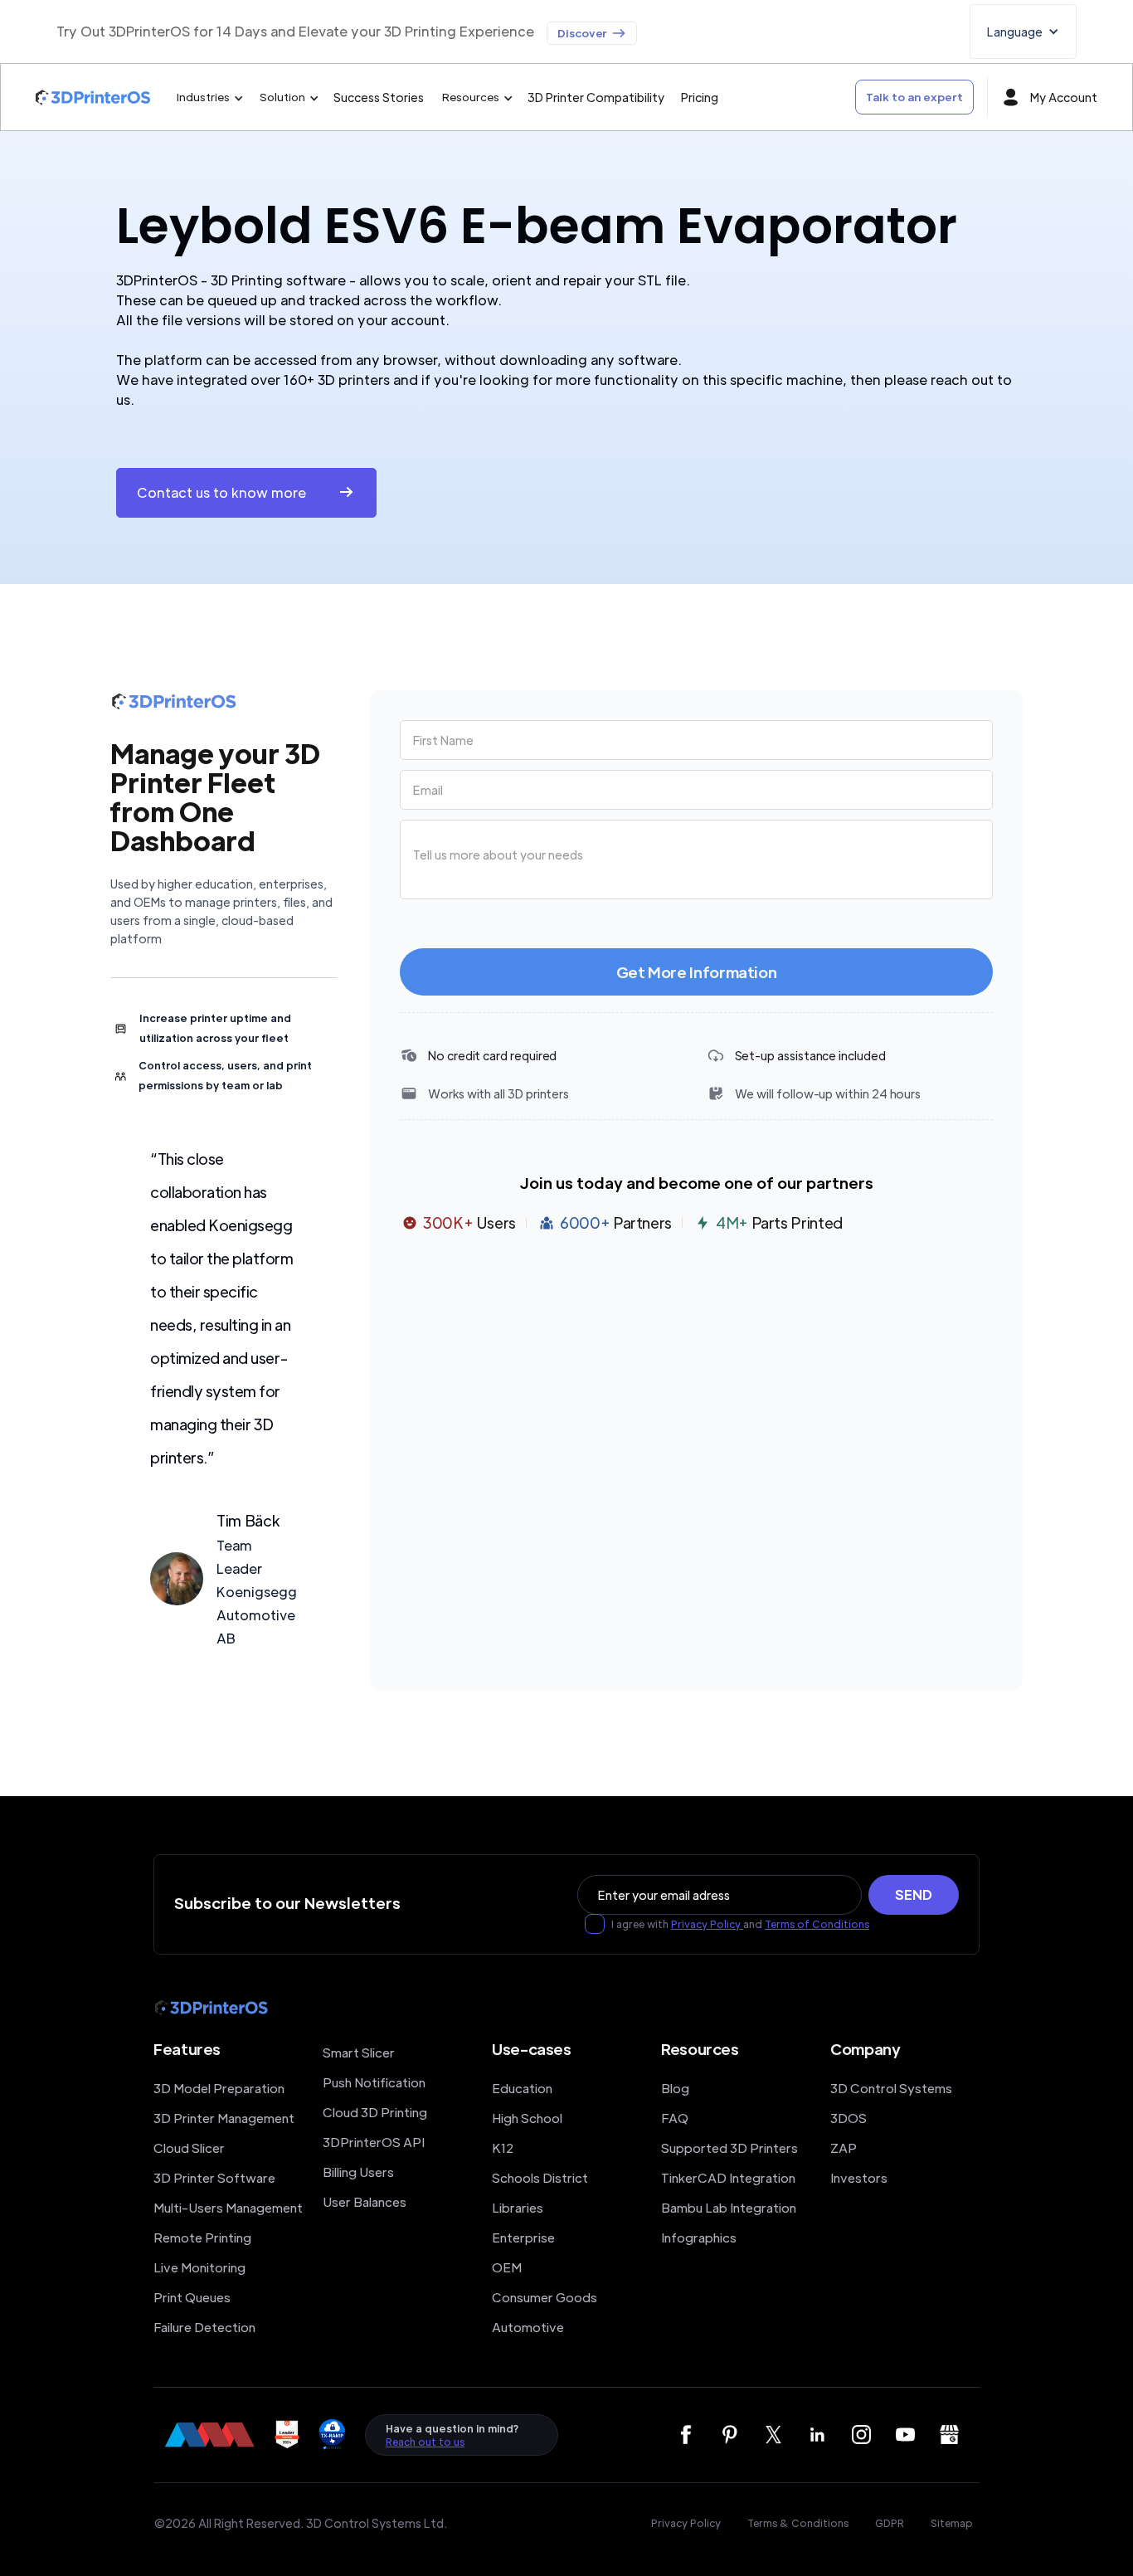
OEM (507, 2267)
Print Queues (192, 2297)
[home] (93, 97)
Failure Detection (204, 2327)
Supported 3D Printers (729, 2147)
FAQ (675, 2118)
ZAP (844, 2147)
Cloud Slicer (189, 2147)
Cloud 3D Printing (375, 2112)
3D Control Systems (891, 2088)
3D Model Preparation (219, 2088)
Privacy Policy (707, 1924)
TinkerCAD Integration (728, 2177)
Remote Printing (202, 2237)
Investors (859, 2177)
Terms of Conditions (817, 1924)
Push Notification (374, 2082)
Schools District (540, 2177)
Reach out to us (425, 2442)
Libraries (518, 2207)
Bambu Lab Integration (729, 2207)
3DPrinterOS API (374, 2142)
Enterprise (523, 2237)
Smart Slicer (359, 2052)
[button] (1023, 32)
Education (522, 2088)
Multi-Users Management (228, 2207)
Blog (675, 2088)
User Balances (365, 2201)
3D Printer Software (214, 2177)
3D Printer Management (224, 2118)
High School (527, 2118)
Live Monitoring (199, 2267)
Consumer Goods (545, 2297)
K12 (503, 2147)
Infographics (699, 2237)
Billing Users (358, 2172)
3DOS (849, 2118)
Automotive (528, 2327)
